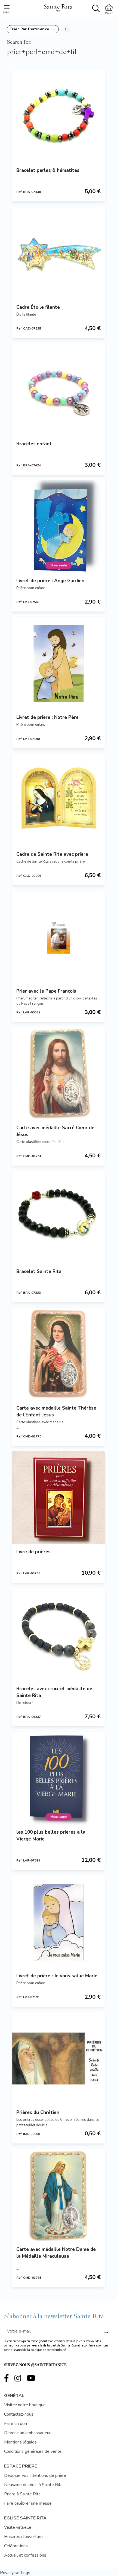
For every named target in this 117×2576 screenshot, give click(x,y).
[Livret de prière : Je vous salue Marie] (59, 1922)
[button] (33, 29)
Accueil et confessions (25, 2555)
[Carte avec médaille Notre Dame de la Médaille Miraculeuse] (59, 2195)
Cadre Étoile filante (38, 307)
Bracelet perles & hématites (48, 170)
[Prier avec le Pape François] (59, 937)
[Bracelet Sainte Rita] (59, 1218)
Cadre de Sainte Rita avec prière (52, 854)
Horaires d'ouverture (23, 2537)
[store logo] (58, 7)
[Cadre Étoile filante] (59, 253)
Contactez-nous (19, 2414)
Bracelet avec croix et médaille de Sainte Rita (54, 1692)
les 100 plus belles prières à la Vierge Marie (51, 1836)
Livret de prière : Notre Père (47, 717)
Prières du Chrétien (38, 2112)
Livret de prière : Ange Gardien (50, 581)
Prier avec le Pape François (46, 991)
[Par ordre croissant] (66, 29)
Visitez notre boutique (25, 2405)
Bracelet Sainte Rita (39, 1271)
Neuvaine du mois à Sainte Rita (33, 2485)
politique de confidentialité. (49, 2350)
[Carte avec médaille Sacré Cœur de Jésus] (59, 1074)
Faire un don (16, 2424)
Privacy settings (15, 2573)
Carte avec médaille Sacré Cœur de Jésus (55, 1131)
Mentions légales (20, 2442)
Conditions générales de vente (33, 2451)
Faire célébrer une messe (28, 2503)
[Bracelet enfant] (59, 390)
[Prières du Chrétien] (59, 2059)
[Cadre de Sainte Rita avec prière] (59, 800)
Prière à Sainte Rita (22, 2494)
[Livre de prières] (59, 1498)
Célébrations (16, 2546)
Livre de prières (33, 1552)
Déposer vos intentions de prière (35, 2475)
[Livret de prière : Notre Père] (59, 663)
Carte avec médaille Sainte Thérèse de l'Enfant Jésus (56, 1411)
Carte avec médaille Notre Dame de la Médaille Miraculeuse (56, 2253)
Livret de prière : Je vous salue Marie (57, 1976)
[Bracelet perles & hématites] (59, 116)
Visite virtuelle (18, 2527)
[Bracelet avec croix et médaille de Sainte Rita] (59, 1635)
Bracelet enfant (34, 444)
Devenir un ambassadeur (27, 2433)
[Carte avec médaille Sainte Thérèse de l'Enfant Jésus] (59, 1354)
